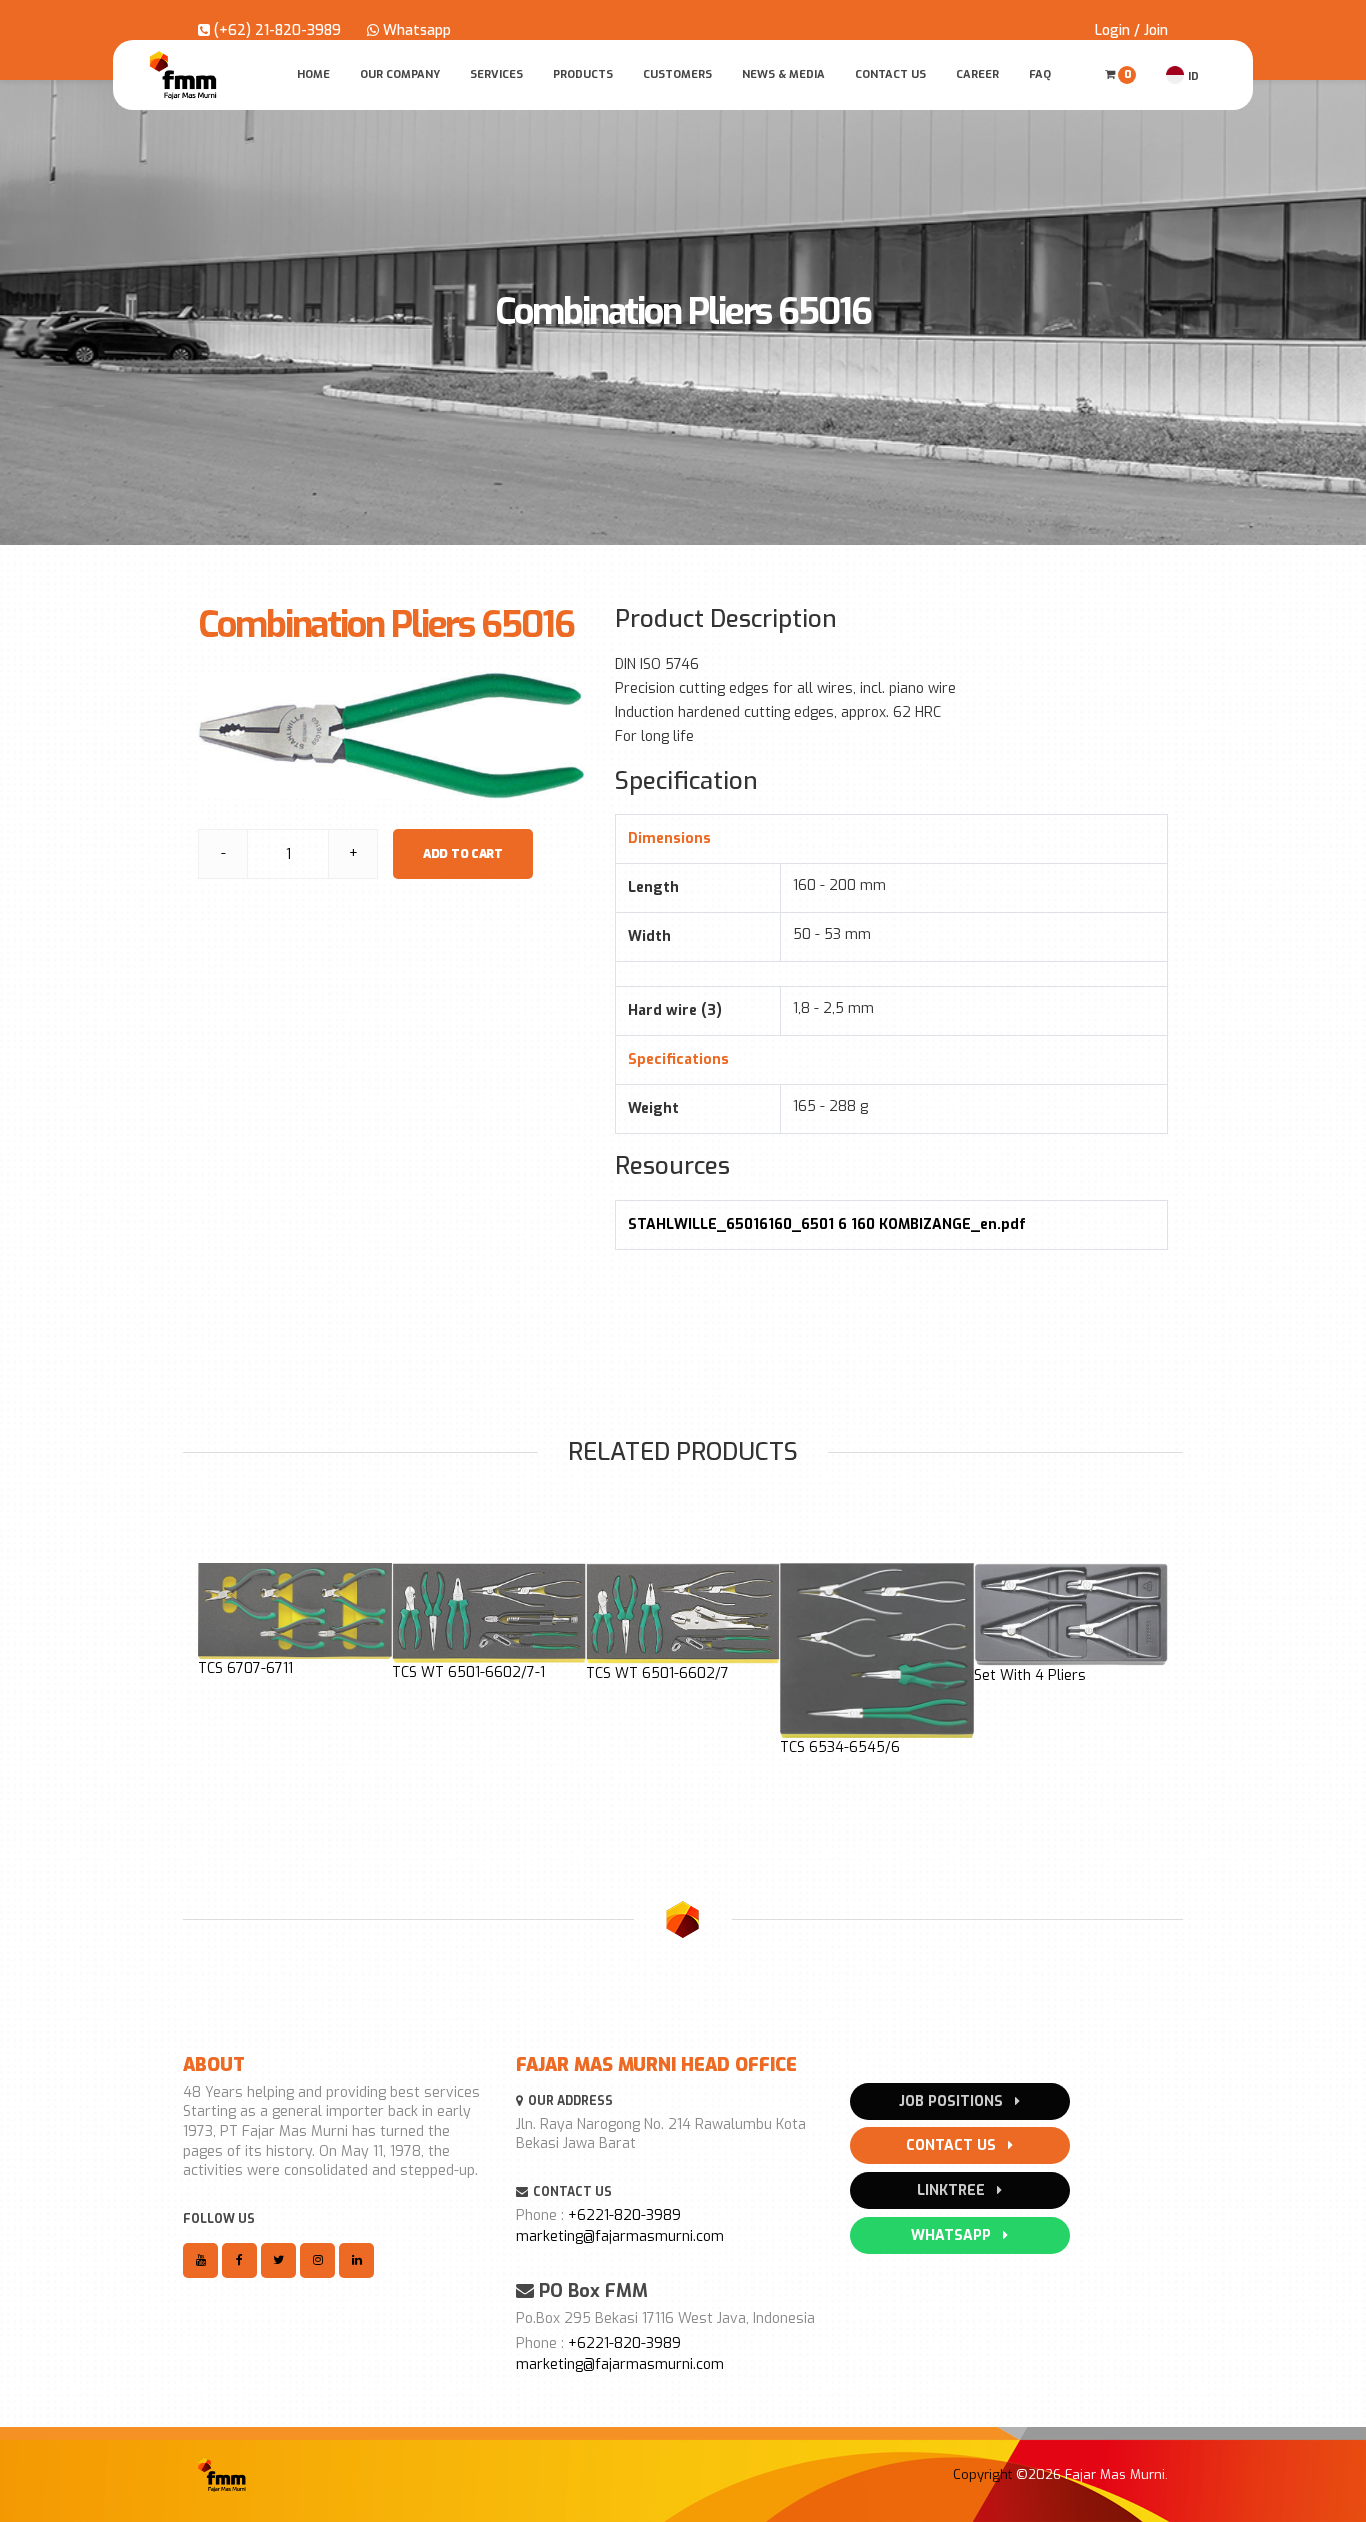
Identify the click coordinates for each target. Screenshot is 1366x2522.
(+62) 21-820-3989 (275, 30)
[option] (295, 1620)
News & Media (783, 74)
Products (583, 74)
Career (977, 74)
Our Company (400, 74)
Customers (677, 74)
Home (313, 74)
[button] (209, 1676)
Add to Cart (463, 854)
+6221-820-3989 (624, 2215)
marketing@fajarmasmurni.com (620, 2236)
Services (496, 74)
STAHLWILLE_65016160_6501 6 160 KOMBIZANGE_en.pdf (827, 1224)
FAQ (1040, 74)
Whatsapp (415, 30)
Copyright (982, 2474)
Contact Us (890, 74)
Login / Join (1131, 30)
